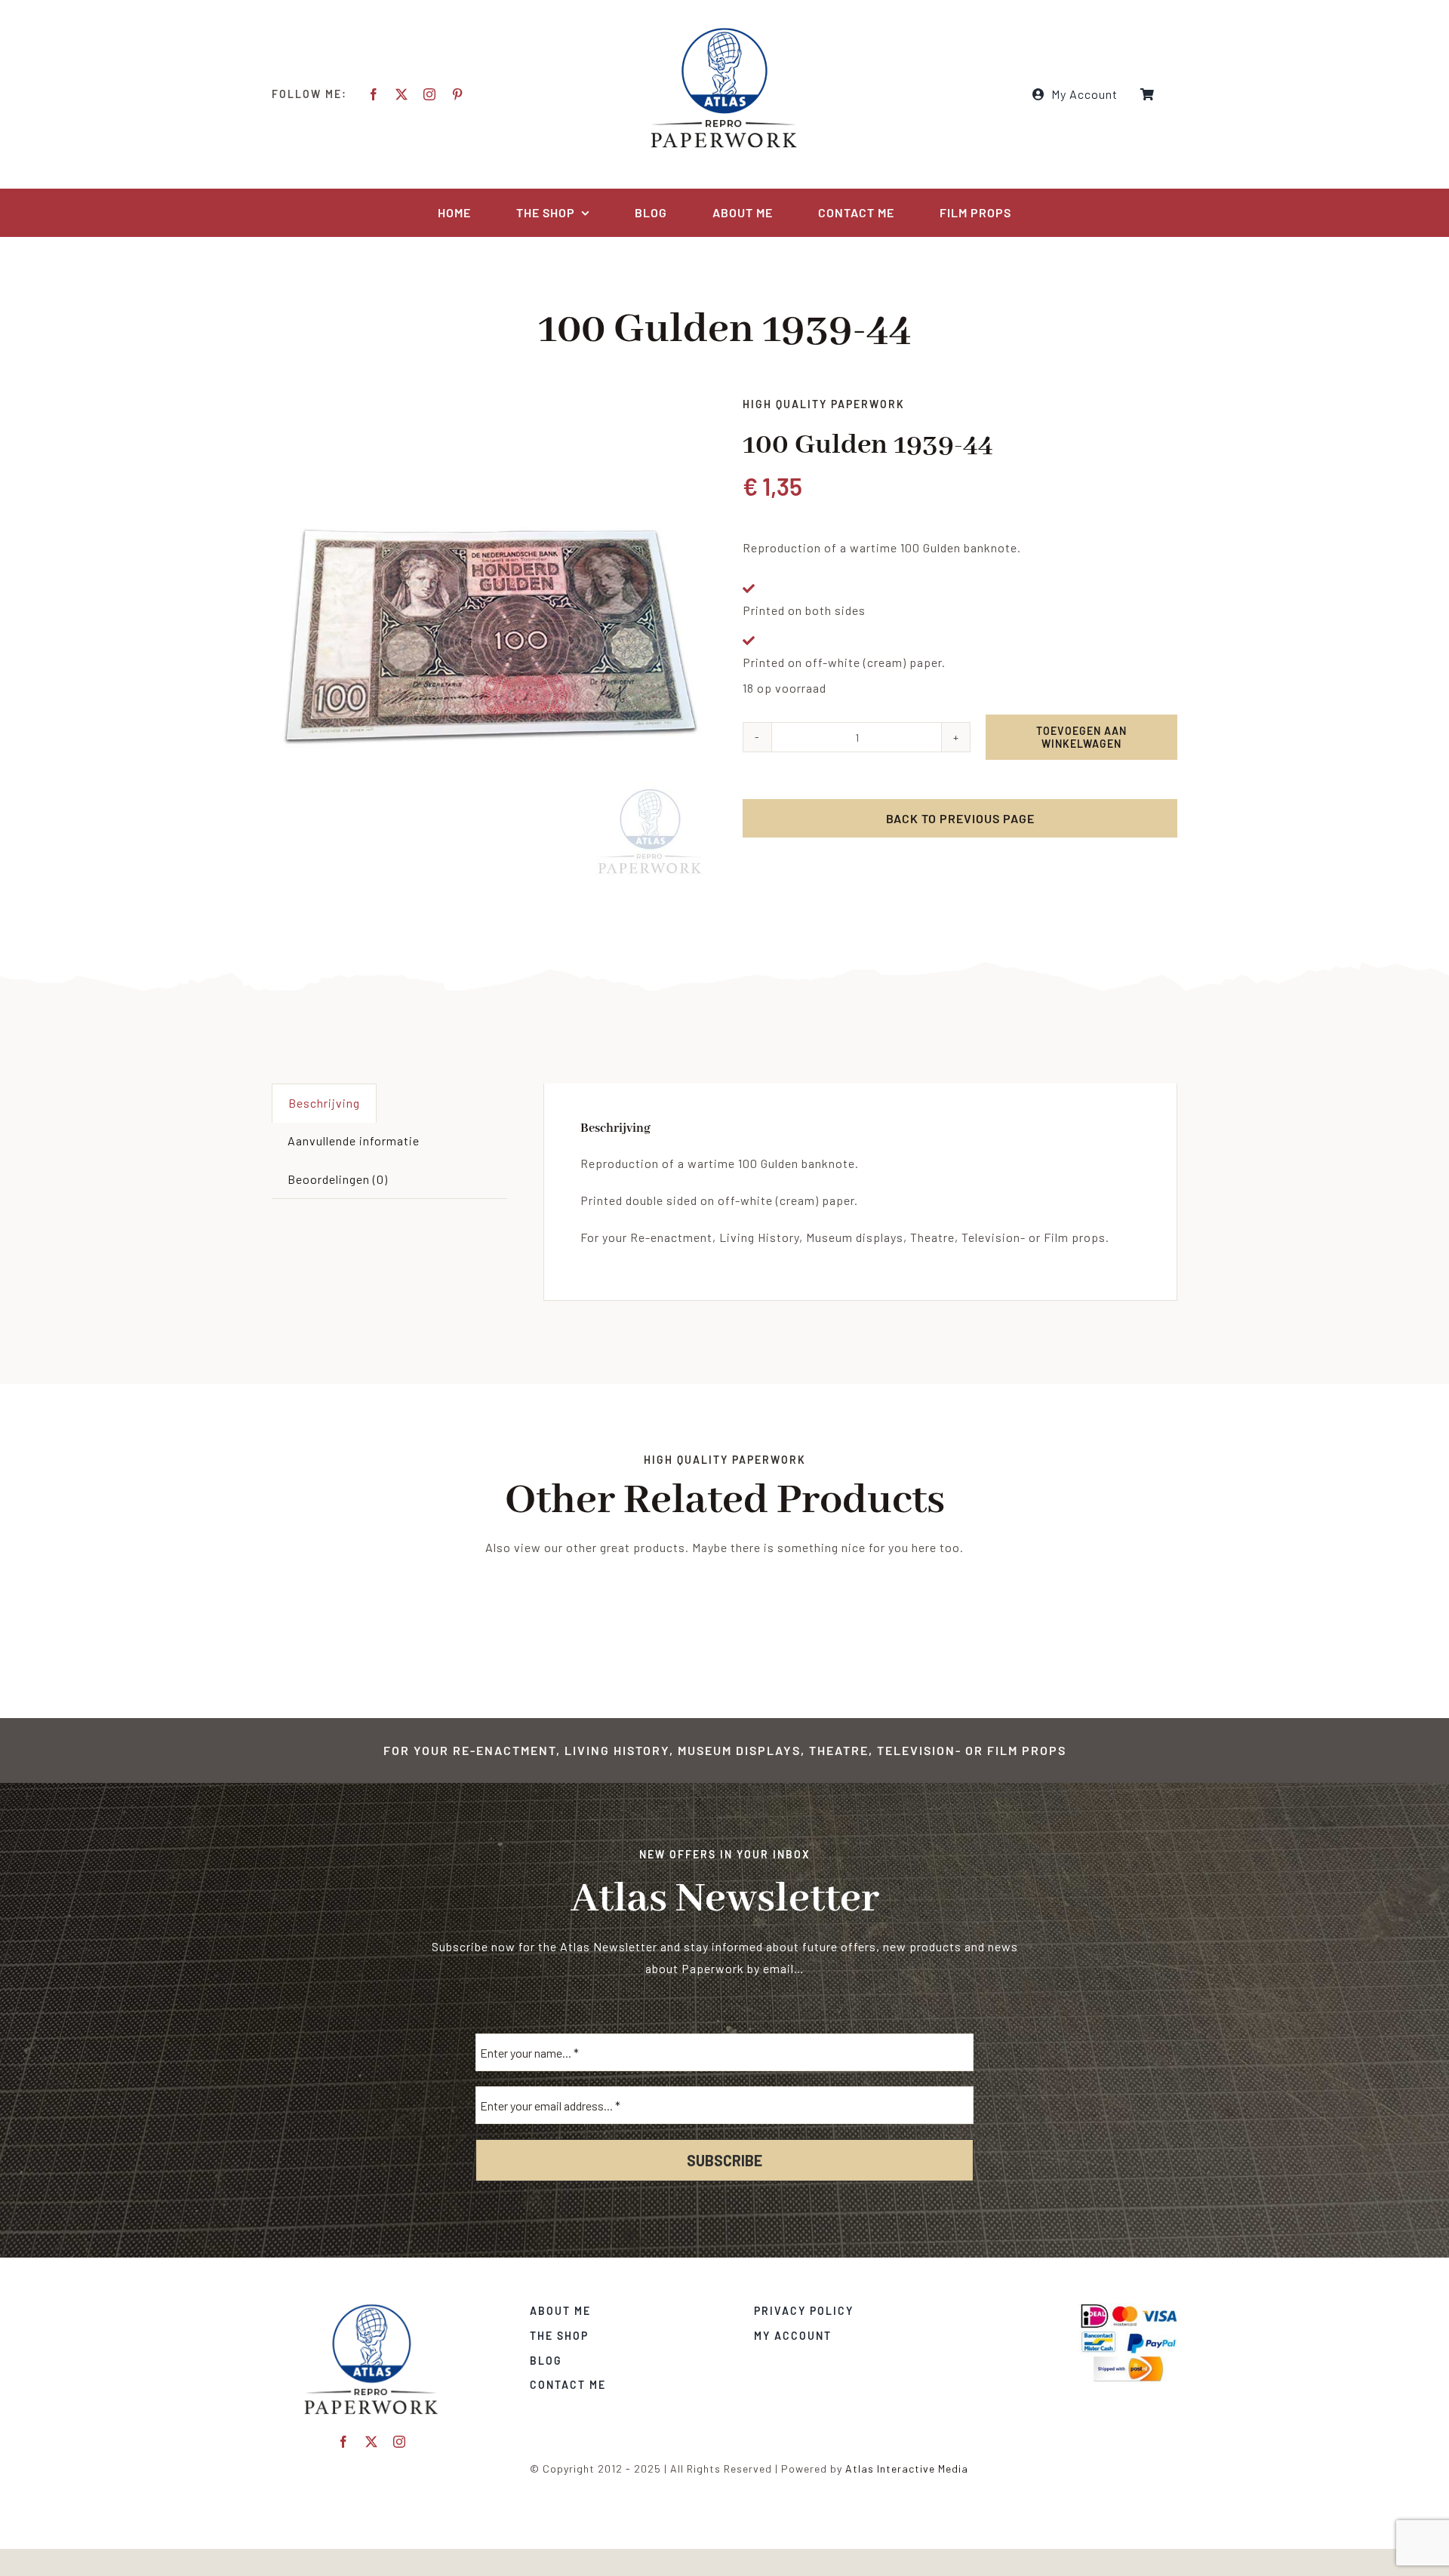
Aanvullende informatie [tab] (354, 1140)
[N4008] (489, 638)
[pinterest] (458, 94)
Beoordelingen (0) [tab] (338, 1179)
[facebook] (374, 94)
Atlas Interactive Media (907, 2468)
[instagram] (430, 94)
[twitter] (402, 94)
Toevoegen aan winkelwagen (1081, 737)
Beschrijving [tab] (324, 1103)
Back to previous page (960, 818)
